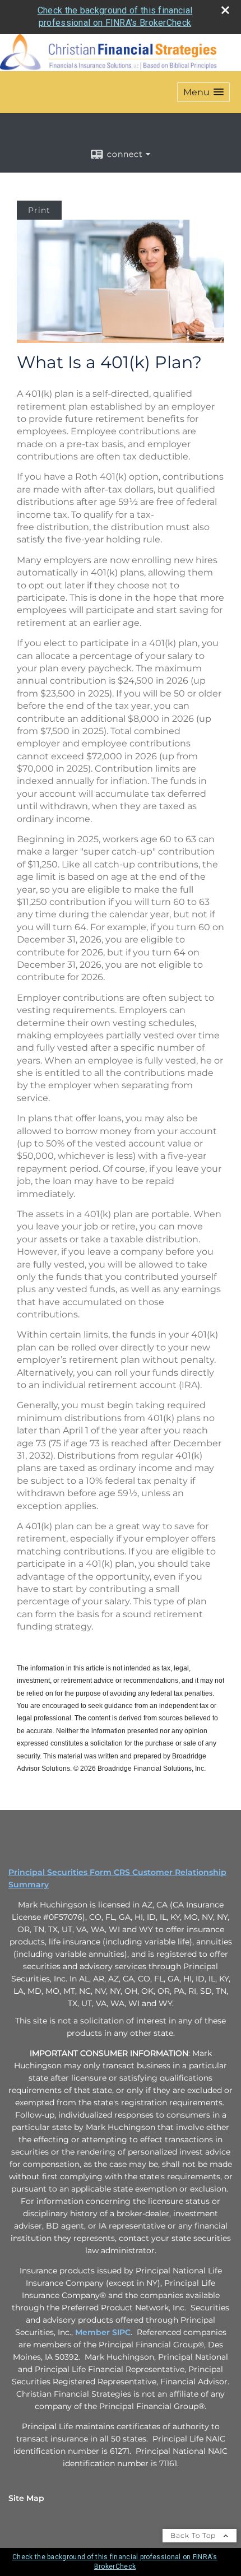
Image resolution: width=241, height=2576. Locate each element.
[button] (203, 92)
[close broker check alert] (225, 10)
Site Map (26, 2498)
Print (39, 210)
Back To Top (194, 2535)
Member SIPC (103, 2332)
